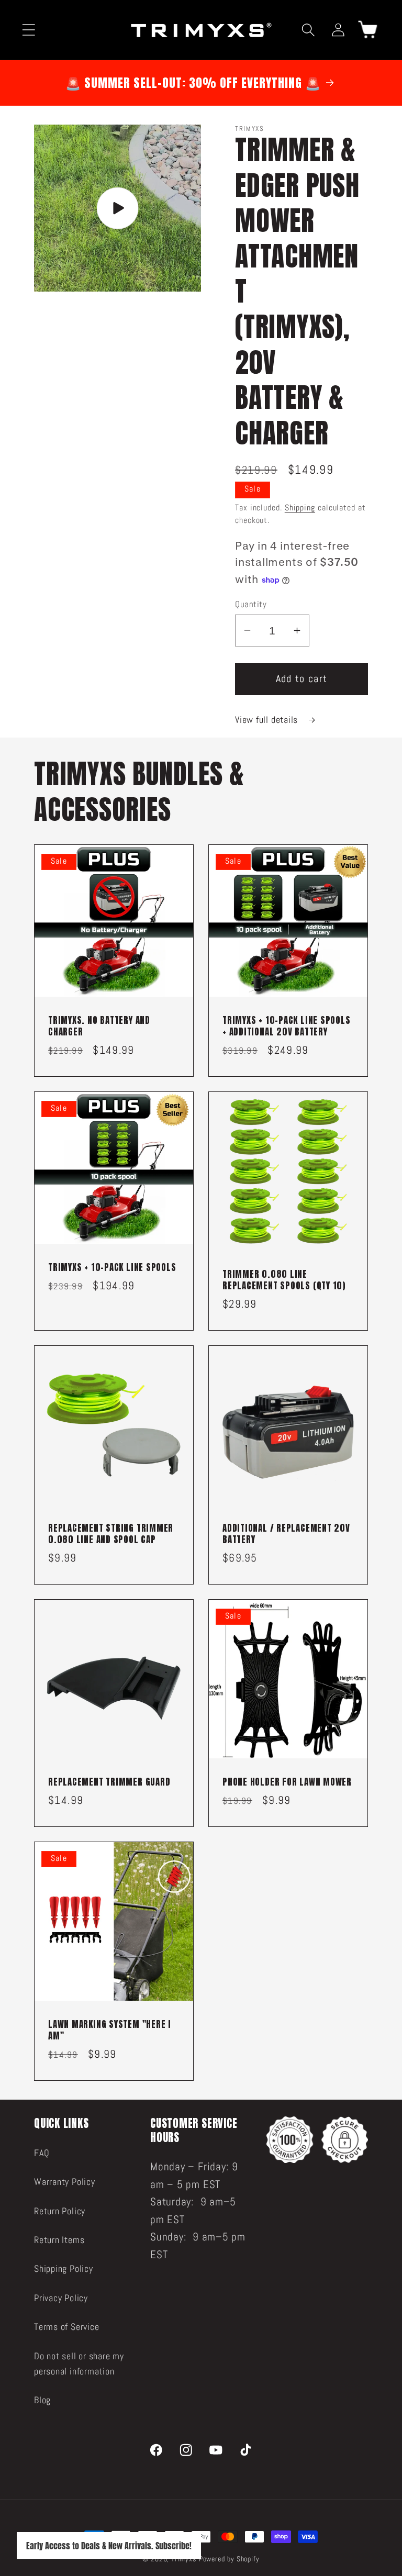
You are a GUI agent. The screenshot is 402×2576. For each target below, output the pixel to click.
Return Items (59, 2240)
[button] (29, 30)
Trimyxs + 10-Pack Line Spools (112, 1268)
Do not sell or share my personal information (79, 2363)
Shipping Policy (64, 2268)
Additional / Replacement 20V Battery (286, 1534)
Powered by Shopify (229, 2559)
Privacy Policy (61, 2298)
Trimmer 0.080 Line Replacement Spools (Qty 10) (284, 1280)
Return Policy (60, 2211)
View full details (268, 720)
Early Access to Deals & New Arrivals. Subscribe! (109, 2546)
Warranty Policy (65, 2182)
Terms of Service (66, 2327)
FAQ (42, 2153)
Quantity (251, 604)
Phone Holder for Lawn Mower (287, 1782)
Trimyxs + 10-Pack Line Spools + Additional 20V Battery (287, 1027)
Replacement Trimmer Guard (109, 1782)
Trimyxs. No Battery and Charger (99, 1027)
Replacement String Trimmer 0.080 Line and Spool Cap (111, 1534)
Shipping (300, 508)
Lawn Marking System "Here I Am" (110, 2031)
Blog (42, 2400)
